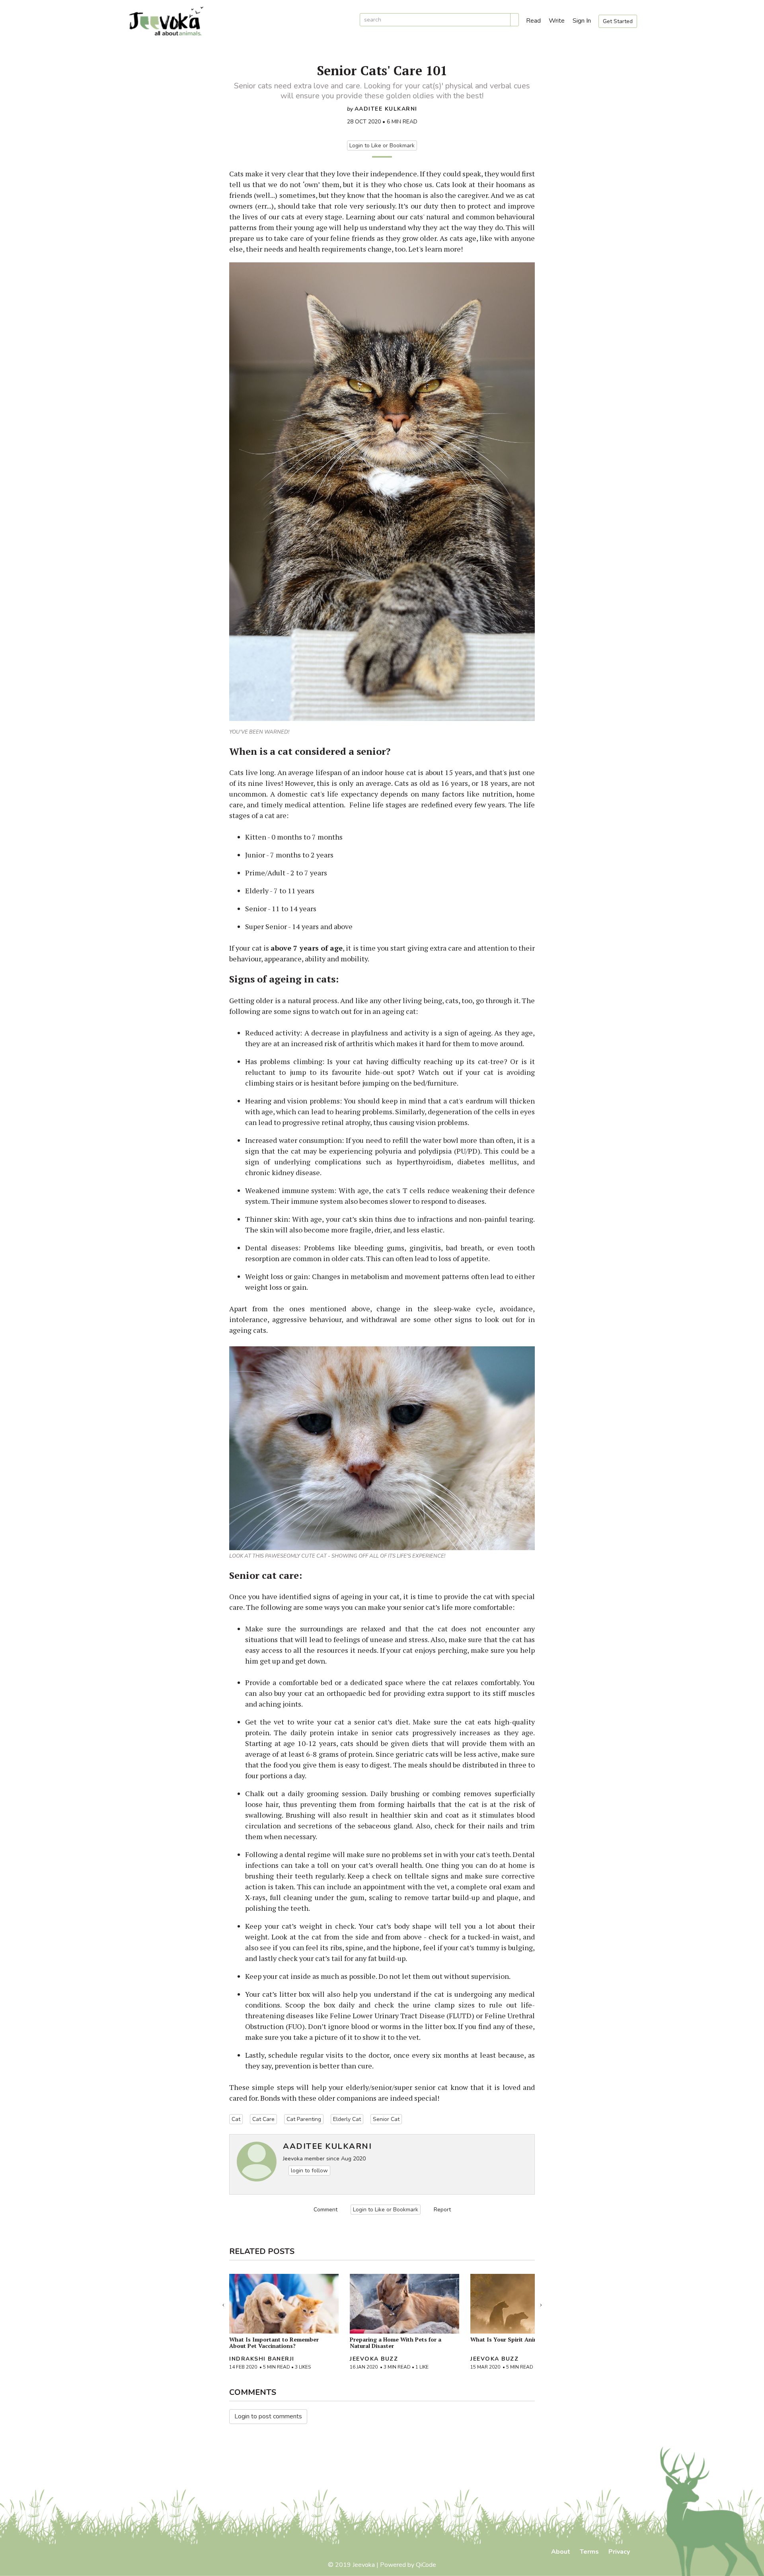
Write (557, 21)
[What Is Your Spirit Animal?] (525, 2304)
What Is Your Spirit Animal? (508, 2339)
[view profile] (257, 2162)
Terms (589, 2552)
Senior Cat (386, 2119)
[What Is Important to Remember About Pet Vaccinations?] (284, 2304)
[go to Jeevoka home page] (239, 21)
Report (442, 2210)
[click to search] (515, 20)
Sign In (582, 21)
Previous (223, 2303)
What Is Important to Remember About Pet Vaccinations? (274, 2343)
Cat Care (263, 2119)
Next (541, 2303)
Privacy (619, 2552)
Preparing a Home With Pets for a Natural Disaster (396, 2343)
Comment (325, 2210)
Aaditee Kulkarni (386, 109)
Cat (236, 2119)
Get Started (618, 21)
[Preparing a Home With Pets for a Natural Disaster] (404, 2304)
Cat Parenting (304, 2119)
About (561, 2552)
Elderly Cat (347, 2119)
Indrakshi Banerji (262, 2359)
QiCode (426, 2565)
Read (533, 21)
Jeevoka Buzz (374, 2359)
